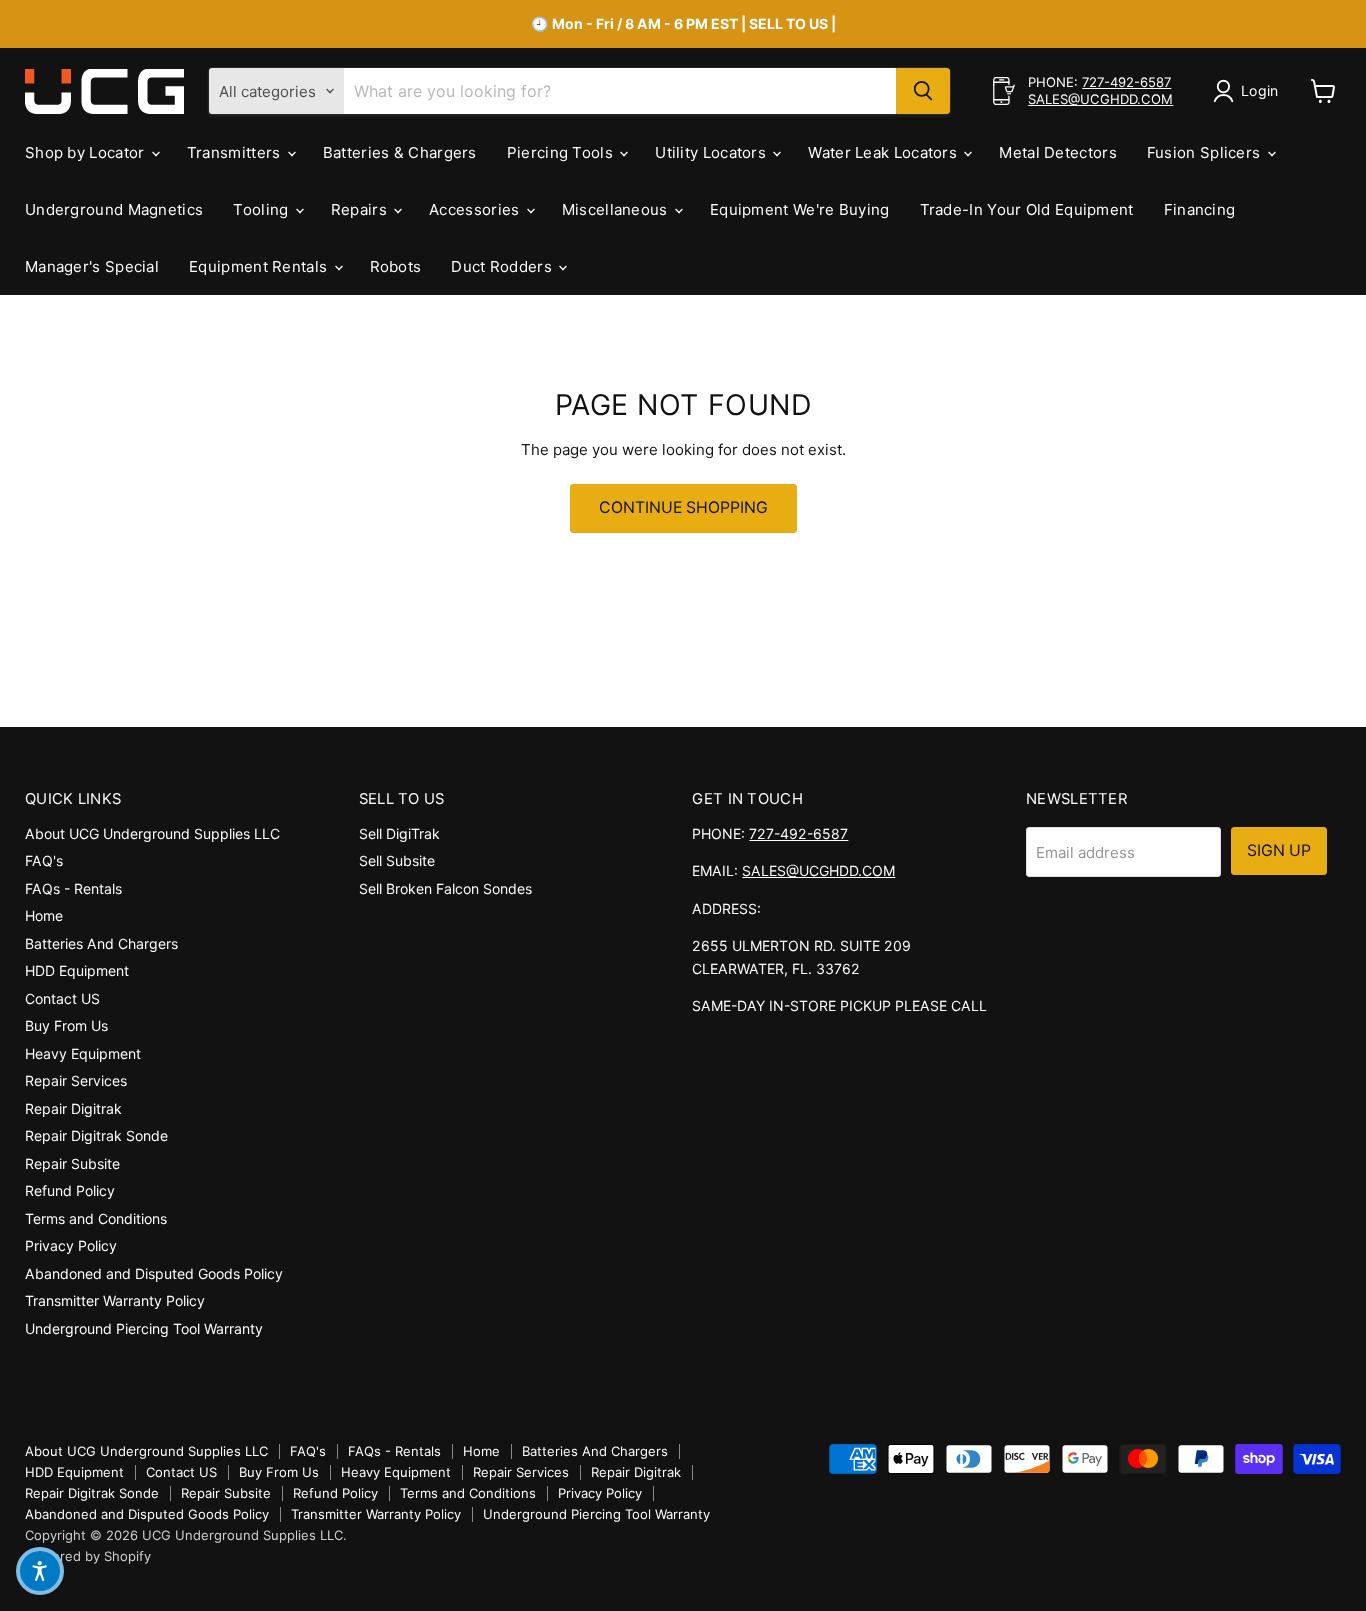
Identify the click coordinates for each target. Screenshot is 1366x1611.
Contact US (62, 998)
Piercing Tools (562, 152)
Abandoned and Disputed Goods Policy (154, 1273)
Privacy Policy (71, 1245)
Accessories (476, 209)
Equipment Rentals (260, 266)
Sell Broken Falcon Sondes (445, 888)
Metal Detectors (1058, 152)
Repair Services (76, 1080)
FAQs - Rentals (73, 888)
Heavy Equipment (83, 1053)
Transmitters (236, 152)
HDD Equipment (77, 970)
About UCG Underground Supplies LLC (152, 833)
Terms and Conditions (96, 1218)
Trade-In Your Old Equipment (1027, 209)
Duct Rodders (503, 266)
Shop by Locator (87, 152)
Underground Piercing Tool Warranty (144, 1328)
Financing (1200, 209)
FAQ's (44, 860)
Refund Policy (70, 1190)
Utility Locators (712, 152)
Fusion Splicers (1206, 152)
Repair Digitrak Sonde (96, 1135)
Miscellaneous (617, 209)
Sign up (1279, 850)
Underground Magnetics (114, 209)
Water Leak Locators (884, 152)
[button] (40, 1571)
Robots (396, 266)
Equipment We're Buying (800, 209)
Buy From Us (66, 1025)
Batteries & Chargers (400, 152)
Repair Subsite (72, 1163)
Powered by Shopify (88, 1556)
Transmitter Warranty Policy (115, 1300)
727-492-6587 (1126, 82)
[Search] (923, 91)
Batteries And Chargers (101, 943)
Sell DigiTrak (399, 833)
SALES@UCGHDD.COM (1100, 99)
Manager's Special (92, 266)
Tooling (262, 209)
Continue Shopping (683, 507)
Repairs (361, 209)
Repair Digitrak (73, 1108)
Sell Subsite (397, 860)
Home (44, 915)
